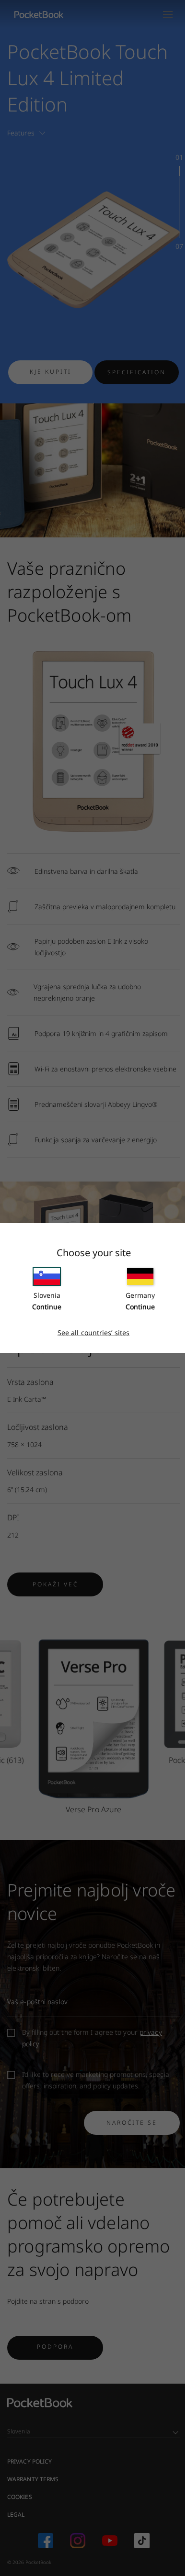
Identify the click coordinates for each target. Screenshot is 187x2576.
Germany (140, 1295)
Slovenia (47, 1295)
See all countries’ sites (93, 1333)
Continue (47, 1307)
